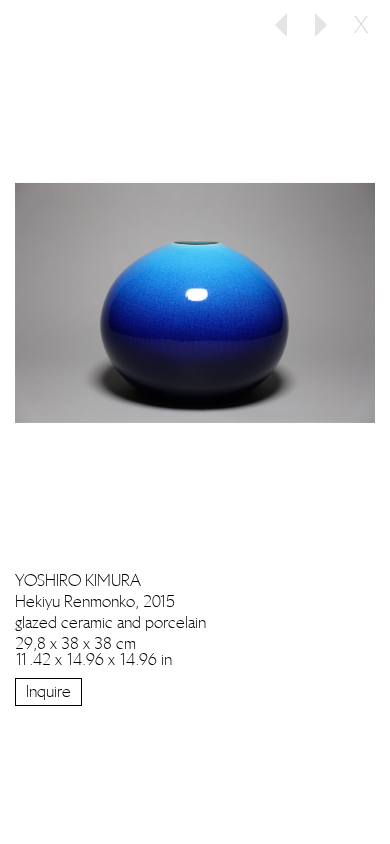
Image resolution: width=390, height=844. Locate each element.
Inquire (48, 691)
